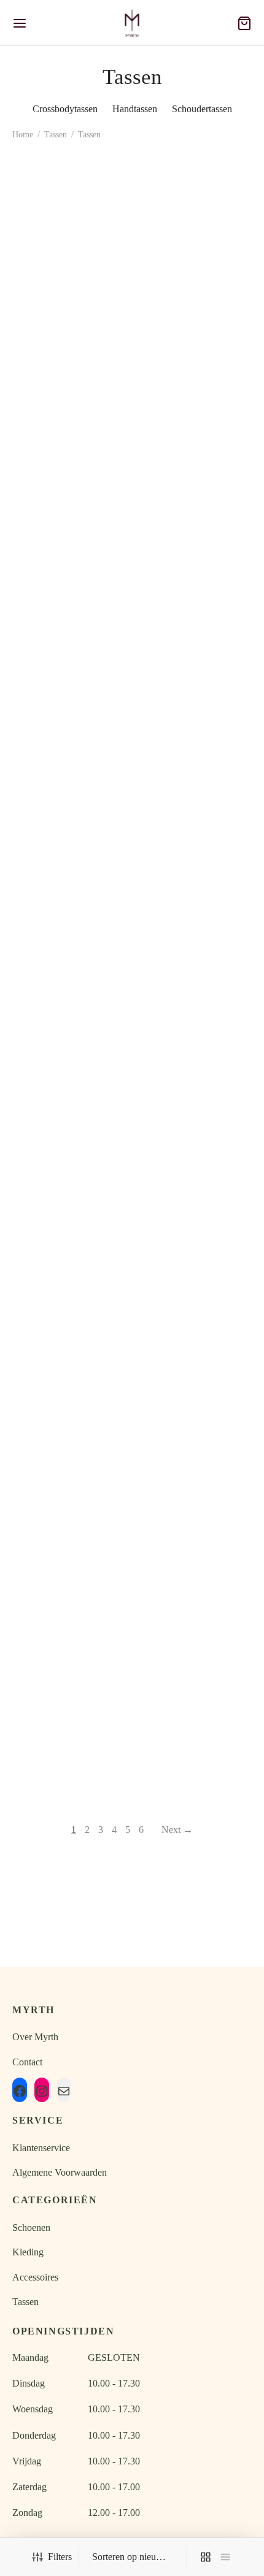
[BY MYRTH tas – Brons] (195, 1571)
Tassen (56, 135)
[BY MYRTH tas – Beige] (70, 659)
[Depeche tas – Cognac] (70, 1212)
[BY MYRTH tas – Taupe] (195, 229)
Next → (177, 1830)
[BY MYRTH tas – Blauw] (195, 1392)
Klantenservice (41, 2148)
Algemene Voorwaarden (60, 2172)
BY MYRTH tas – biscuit (194, 747)
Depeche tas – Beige (194, 1106)
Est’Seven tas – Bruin (70, 1464)
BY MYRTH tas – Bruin (70, 539)
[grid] (206, 2557)
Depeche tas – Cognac (70, 1285)
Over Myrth (35, 2037)
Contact (27, 2062)
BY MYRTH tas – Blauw (194, 1464)
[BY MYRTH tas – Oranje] (70, 1032)
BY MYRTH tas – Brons (194, 1644)
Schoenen (31, 2227)
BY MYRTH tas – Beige (70, 747)
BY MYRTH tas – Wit (70, 926)
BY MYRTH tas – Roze (70, 1644)
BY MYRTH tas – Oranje (70, 1106)
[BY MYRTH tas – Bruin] (70, 446)
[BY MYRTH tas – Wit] (70, 853)
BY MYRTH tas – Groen (70, 311)
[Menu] (20, 23)
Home (23, 135)
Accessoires (35, 2277)
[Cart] (244, 23)
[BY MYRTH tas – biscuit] (195, 659)
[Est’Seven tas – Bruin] (70, 1392)
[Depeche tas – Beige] (195, 1032)
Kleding (28, 2252)
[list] (225, 2557)
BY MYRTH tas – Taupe (194, 321)
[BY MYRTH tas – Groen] (70, 224)
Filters (60, 2557)
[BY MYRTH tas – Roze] (70, 1571)
